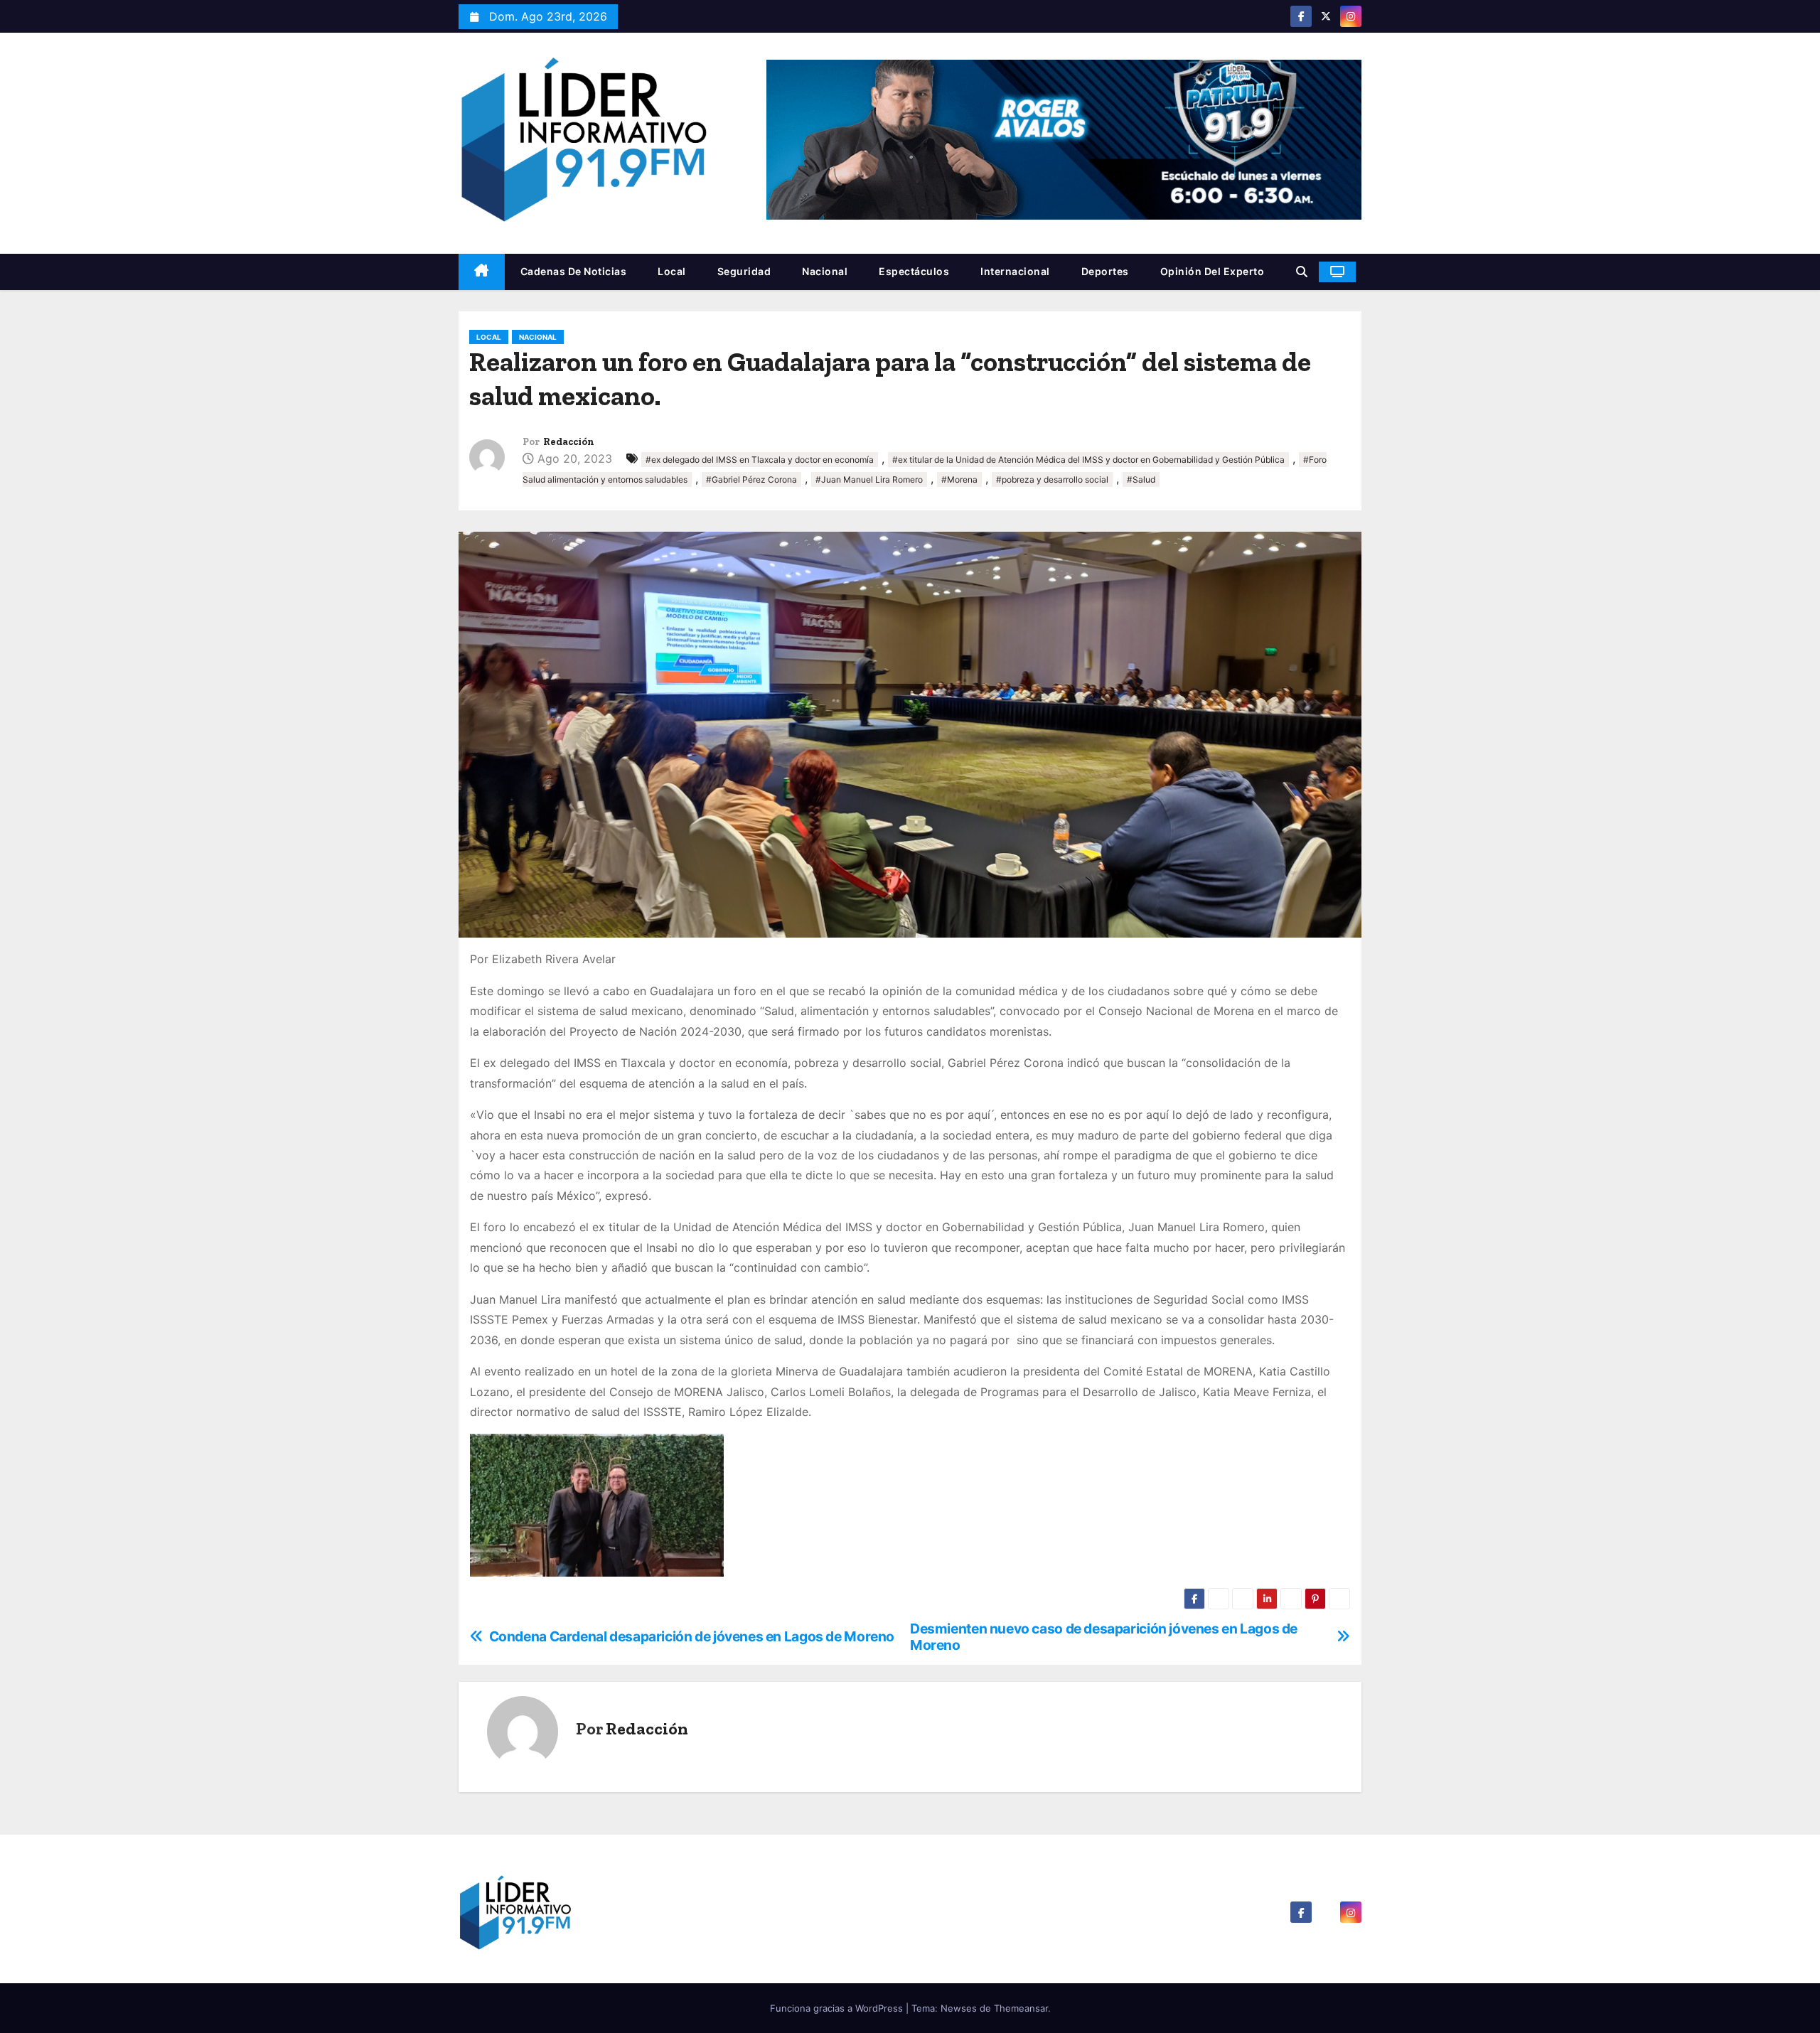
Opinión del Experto (1213, 271)
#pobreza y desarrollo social (1052, 479)
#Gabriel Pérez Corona (751, 479)
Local (672, 271)
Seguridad (744, 271)
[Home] (482, 272)
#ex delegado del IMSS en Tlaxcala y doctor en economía (760, 460)
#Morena (959, 479)
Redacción (569, 442)
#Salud (1141, 479)
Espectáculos (914, 271)
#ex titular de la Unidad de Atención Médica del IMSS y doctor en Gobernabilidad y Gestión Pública (1088, 460)
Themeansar (1021, 2008)
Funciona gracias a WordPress (838, 2008)
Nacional (825, 271)
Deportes (1105, 271)
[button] (1302, 272)
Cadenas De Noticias (574, 271)
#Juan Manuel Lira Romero (869, 479)
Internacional (1015, 271)
